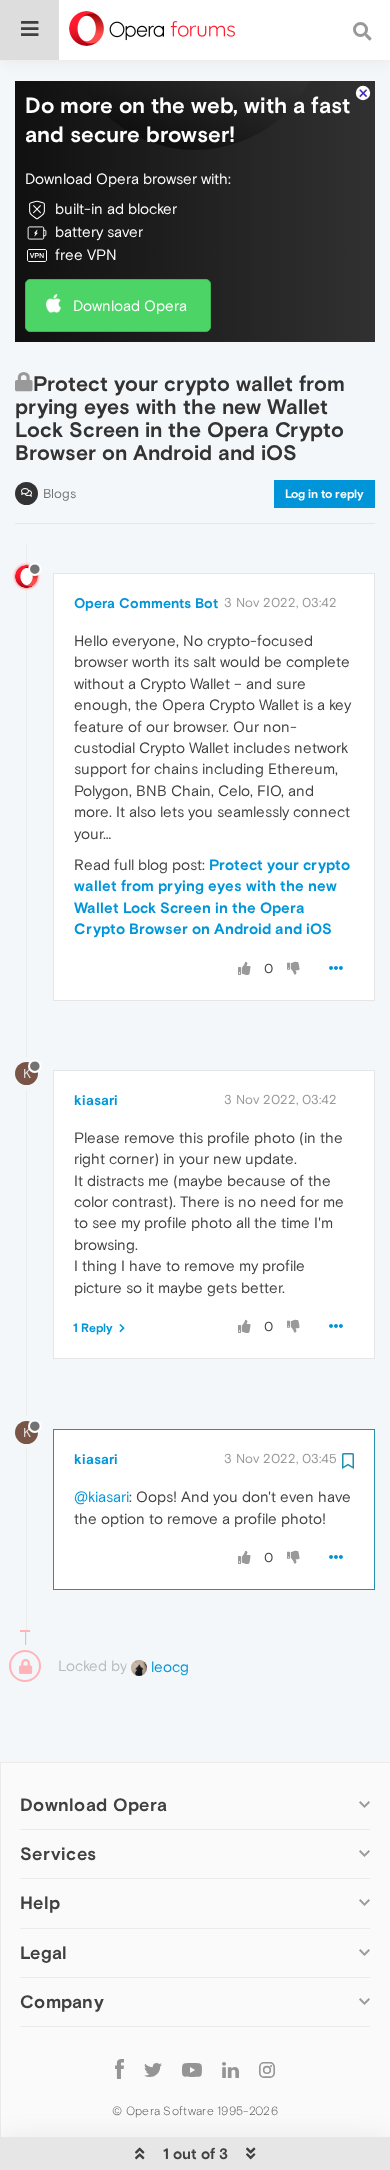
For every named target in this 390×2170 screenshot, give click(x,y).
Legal (44, 1952)
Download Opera (130, 305)
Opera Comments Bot (146, 603)
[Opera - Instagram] (267, 2069)
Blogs (59, 493)
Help (40, 1902)
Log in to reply (324, 494)
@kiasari (101, 1496)
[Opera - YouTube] (192, 2069)
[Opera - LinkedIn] (230, 2069)
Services (58, 1853)
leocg (168, 1666)
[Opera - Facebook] (119, 2069)
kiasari (96, 1100)
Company (62, 2001)
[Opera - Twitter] (153, 2069)
